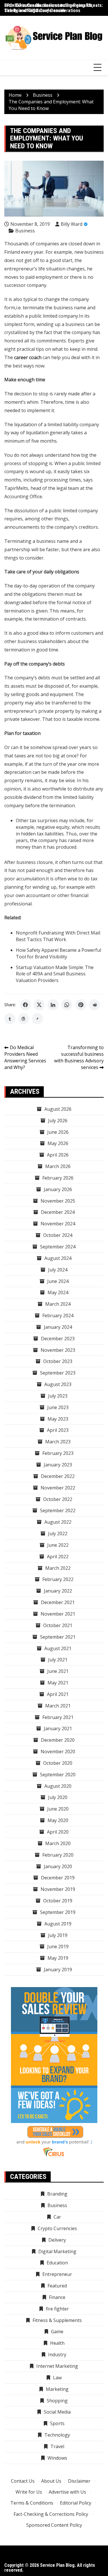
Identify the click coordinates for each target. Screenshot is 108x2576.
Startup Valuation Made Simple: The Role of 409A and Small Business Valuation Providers (55, 974)
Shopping (57, 2401)
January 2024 (58, 1327)
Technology (57, 2435)
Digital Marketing (57, 2251)
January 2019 (58, 1970)
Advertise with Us (67, 2492)
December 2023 (58, 1339)
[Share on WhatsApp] (67, 1005)
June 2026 (58, 1132)
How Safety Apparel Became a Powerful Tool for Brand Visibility (58, 953)
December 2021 (58, 1602)
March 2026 (58, 1166)
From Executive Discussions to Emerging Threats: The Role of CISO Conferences (54, 8)
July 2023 (58, 1396)
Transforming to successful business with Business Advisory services (79, 1057)
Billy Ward (72, 224)
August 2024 (58, 1258)
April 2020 (58, 1832)
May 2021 (58, 1683)
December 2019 (58, 1878)
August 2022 (58, 1522)
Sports (57, 2423)
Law (57, 2378)
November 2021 (58, 1614)
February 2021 (58, 1717)
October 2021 (58, 1625)
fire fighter (57, 2309)
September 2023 (58, 1373)
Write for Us (29, 2492)
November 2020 (58, 1752)
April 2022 (58, 1557)
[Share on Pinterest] (81, 1005)
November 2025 (58, 1201)
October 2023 (58, 1361)
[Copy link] (37, 1019)
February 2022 (58, 1579)
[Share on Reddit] (94, 1005)
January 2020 (58, 1866)
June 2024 (58, 1281)
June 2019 (58, 1946)
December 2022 (58, 1476)
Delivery (57, 2240)
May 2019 (58, 1958)
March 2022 (58, 1568)
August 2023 (58, 1384)
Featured (57, 2286)
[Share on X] (39, 1005)
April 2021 (58, 1694)
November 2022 (58, 1488)
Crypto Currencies (57, 2228)
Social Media (57, 2412)
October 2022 (58, 1499)
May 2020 (58, 1820)
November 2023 (58, 1350)
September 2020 (58, 1775)
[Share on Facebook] (25, 1005)
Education (57, 2263)
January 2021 (58, 1728)
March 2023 (58, 1442)
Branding (57, 2194)
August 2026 (58, 1109)
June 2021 (58, 1671)
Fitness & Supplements (57, 2320)
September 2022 (58, 1510)
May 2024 (58, 1292)
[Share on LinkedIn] (53, 1005)
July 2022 (58, 1534)
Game (57, 2332)
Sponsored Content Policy (54, 2525)
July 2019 (58, 1935)
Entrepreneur (57, 2274)
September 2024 (58, 1247)
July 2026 (58, 1121)
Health (57, 2343)
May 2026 (58, 1143)
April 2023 (58, 1430)
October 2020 (58, 1763)
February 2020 (58, 1855)
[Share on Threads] (24, 1019)
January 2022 (58, 1591)
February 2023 (58, 1453)
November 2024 (58, 1224)
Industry (57, 2355)
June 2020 (58, 1809)
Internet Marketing (57, 2366)
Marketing (57, 2389)
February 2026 (58, 1178)
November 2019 (58, 1889)
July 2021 (58, 1660)
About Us (51, 2481)
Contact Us (23, 2481)
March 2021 (58, 1706)
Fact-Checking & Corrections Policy (51, 2514)
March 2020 (58, 1843)
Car (57, 2217)
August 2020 (58, 1786)
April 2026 (58, 1155)
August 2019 (58, 1924)
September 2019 (58, 1912)
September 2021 (58, 1637)
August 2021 (58, 1648)
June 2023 (58, 1407)
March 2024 (58, 1304)
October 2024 (58, 1235)
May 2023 (58, 1419)
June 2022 (58, 1545)
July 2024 (58, 1270)
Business (25, 231)
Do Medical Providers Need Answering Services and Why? (25, 1057)
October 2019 (58, 1901)
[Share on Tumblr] (10, 1019)
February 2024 (58, 1316)
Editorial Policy (76, 2503)
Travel (57, 2446)
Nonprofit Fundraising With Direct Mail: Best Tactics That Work (58, 936)
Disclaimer (79, 2481)
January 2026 (58, 1189)
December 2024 (58, 1212)
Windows (57, 2458)
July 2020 (58, 1797)
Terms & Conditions (32, 2503)
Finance (57, 2297)
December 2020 (58, 1740)
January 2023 (58, 1465)
